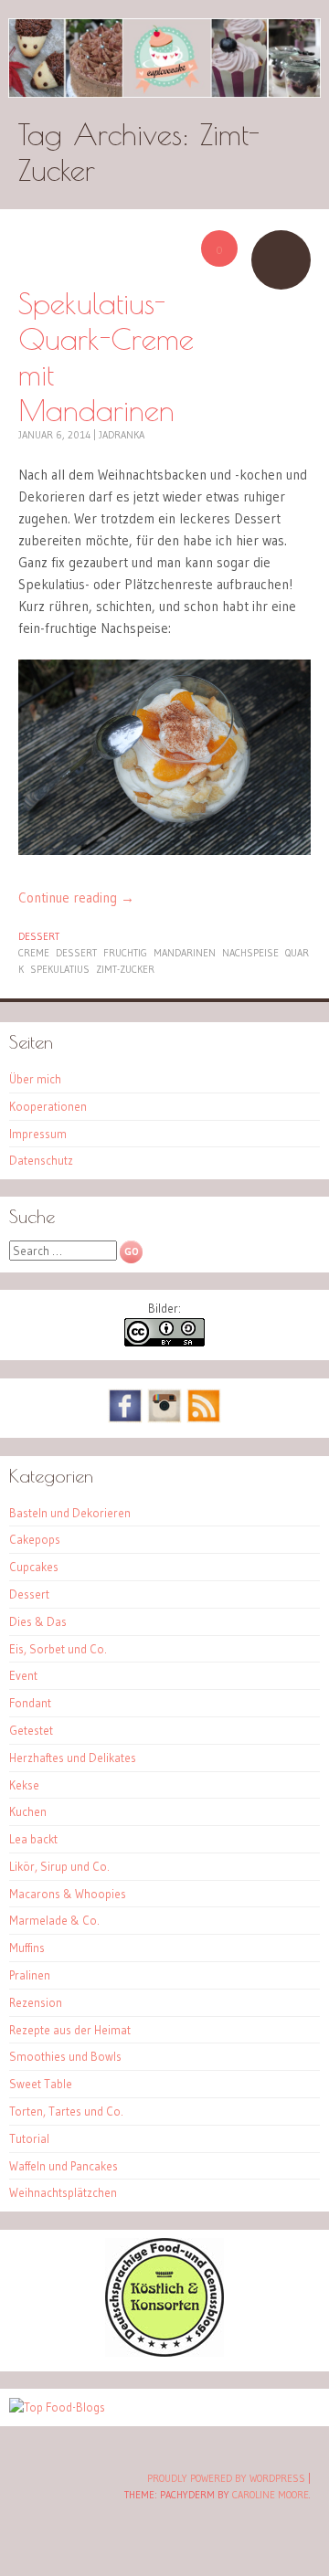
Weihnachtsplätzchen (63, 2192)
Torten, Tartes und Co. (66, 2111)
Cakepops (35, 1539)
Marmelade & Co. (54, 1920)
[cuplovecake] (164, 58)
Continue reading (76, 897)
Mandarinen (185, 953)
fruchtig (125, 953)
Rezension (36, 2002)
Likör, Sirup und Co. (59, 1866)
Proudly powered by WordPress (226, 2478)
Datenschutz (41, 1160)
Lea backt (33, 1839)
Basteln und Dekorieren (70, 1513)
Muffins (27, 1948)
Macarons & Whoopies (68, 1894)
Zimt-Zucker (125, 969)
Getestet (31, 1730)
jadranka (122, 435)
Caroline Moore (271, 2495)
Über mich (35, 1079)
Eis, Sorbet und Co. (58, 1649)
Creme (34, 953)
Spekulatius (60, 969)
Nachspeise (250, 953)
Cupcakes (34, 1567)
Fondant (30, 1703)
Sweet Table (41, 2084)
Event (23, 1675)
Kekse (24, 1785)
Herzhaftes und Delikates (73, 1758)
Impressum (38, 1134)
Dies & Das (38, 1621)
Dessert (39, 936)
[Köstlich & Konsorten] (164, 2352)
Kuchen (28, 1811)
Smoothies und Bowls (65, 2056)
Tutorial (29, 2138)
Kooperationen (48, 1106)
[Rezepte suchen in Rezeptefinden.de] (57, 2407)
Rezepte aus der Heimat (70, 2030)
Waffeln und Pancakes (64, 2166)
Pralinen (30, 1975)
